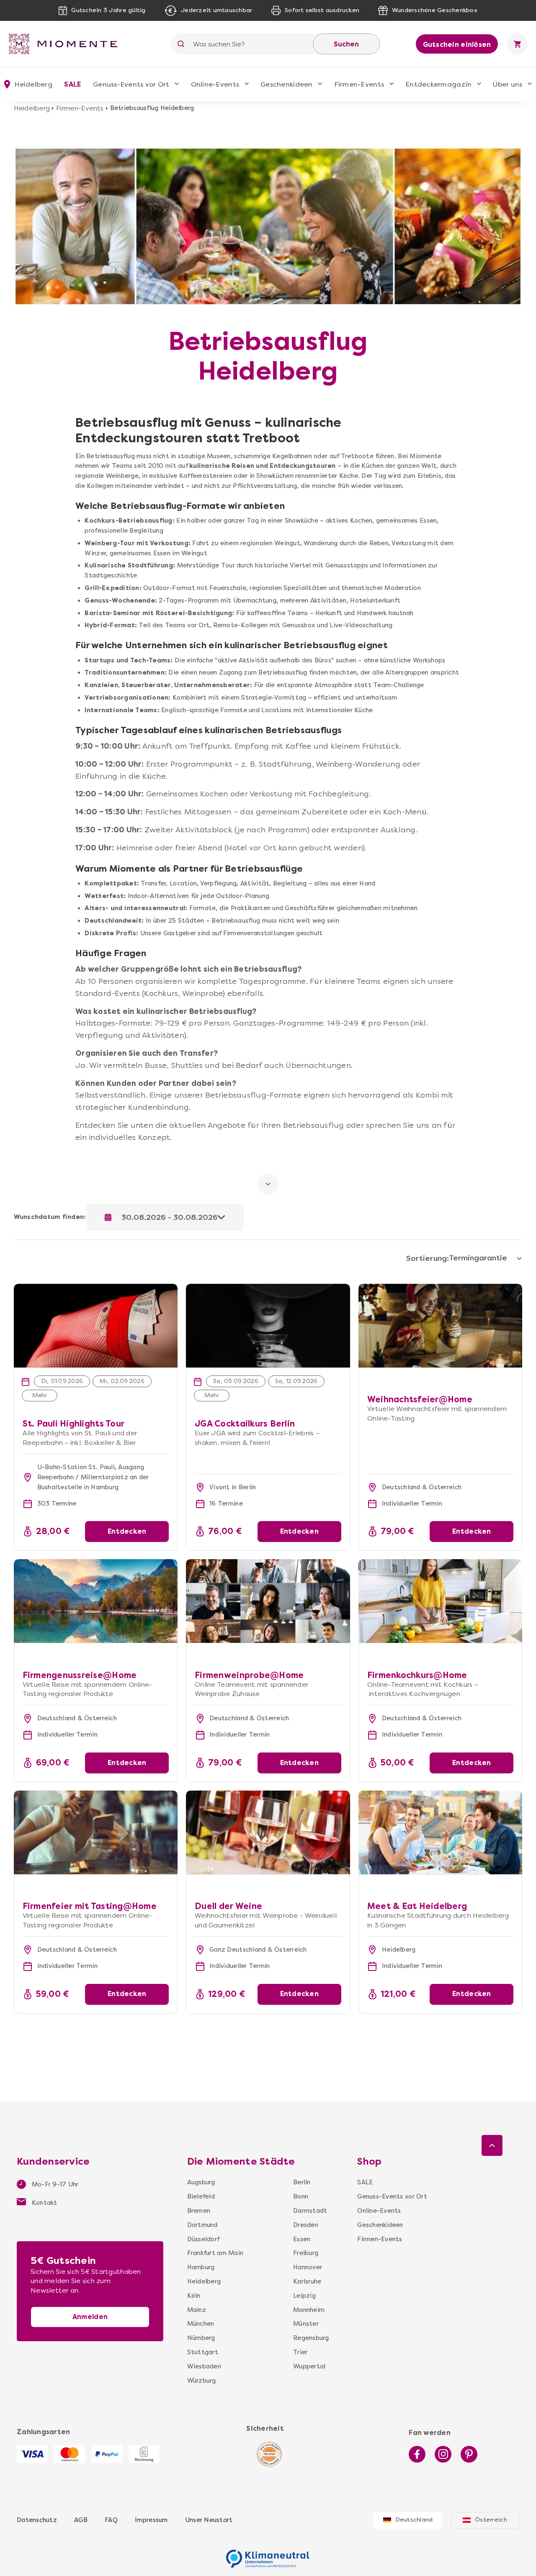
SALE (72, 84)
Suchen (346, 44)
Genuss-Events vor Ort (131, 84)
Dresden (306, 2225)
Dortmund (202, 2225)
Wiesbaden (204, 2366)
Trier (300, 2352)
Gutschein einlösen (457, 45)
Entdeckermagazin (438, 84)
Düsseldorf (204, 2239)
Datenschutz (37, 2520)
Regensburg (311, 2338)
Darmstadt (310, 2211)
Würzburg (202, 2381)
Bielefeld (201, 2196)
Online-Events (215, 84)
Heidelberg (32, 108)
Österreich (491, 2520)
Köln (194, 2296)
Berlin (302, 2182)
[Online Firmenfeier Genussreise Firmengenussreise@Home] (96, 1601)
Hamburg (201, 2267)
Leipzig (304, 2296)
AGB (81, 2520)
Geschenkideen (286, 84)
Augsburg (201, 2182)
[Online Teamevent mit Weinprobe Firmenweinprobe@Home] (268, 1601)
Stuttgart (203, 2352)
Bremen (199, 2211)
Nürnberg (201, 2338)
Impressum (151, 2520)
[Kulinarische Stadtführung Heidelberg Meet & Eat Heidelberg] (441, 1832)
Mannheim (309, 2310)
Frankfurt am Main (215, 2253)
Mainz (197, 2310)
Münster (306, 2324)
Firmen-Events (359, 84)
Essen (302, 2239)
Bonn (301, 2196)
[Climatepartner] (268, 2554)
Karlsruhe (307, 2281)
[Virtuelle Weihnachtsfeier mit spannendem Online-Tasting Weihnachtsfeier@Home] (441, 1326)
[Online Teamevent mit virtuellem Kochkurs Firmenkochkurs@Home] (441, 1601)
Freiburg (306, 2253)
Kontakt (44, 2203)
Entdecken (127, 1531)
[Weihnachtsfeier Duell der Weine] (268, 1832)
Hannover (308, 2267)
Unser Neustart (209, 2520)
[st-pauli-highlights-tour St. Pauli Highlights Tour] (96, 1288)
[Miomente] (66, 44)
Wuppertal (309, 2366)
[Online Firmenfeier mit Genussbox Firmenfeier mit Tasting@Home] (96, 1832)
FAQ (111, 2520)
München (201, 2324)
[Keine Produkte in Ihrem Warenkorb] (517, 44)
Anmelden (90, 2317)
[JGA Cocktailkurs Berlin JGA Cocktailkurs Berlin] (268, 1288)
